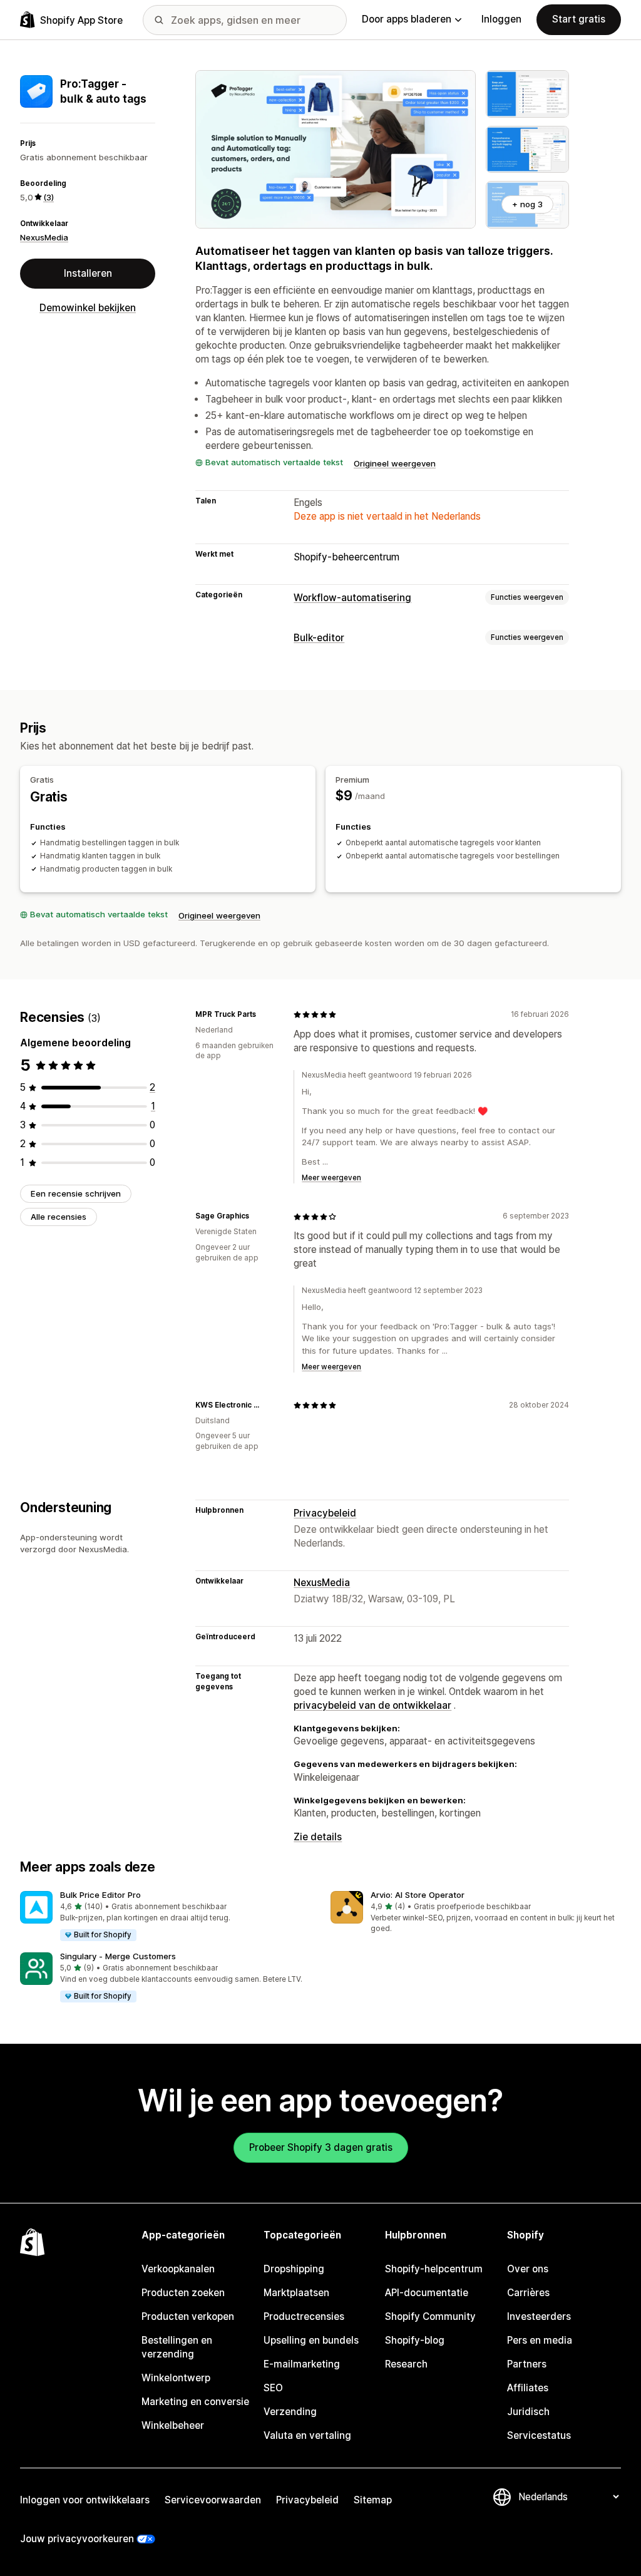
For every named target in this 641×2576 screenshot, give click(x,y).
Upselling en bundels (311, 2340)
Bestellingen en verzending (177, 2347)
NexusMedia (44, 237)
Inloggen (501, 19)
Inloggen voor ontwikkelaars (85, 2500)
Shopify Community (430, 2316)
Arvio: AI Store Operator (418, 1895)
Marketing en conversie (195, 2402)
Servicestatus (539, 2435)
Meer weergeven (331, 1178)
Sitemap (373, 2500)
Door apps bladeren (407, 19)
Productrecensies (304, 2316)
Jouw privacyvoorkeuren (77, 2539)
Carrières (528, 2293)
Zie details (318, 1837)
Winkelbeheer (173, 2425)
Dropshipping (294, 2269)
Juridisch (528, 2412)
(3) (49, 197)
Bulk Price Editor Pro (100, 1895)
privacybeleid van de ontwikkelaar (372, 1705)
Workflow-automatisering (352, 598)
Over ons (528, 2269)
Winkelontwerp (176, 2378)
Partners (527, 2364)
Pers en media (540, 2340)
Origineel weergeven (395, 463)
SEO (273, 2388)
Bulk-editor (319, 638)
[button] (165, 1917)
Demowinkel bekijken (88, 308)
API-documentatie (427, 2293)
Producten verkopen (188, 2316)
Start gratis (579, 19)
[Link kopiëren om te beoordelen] (264, 1014)
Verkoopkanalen (178, 2269)
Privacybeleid (325, 1513)
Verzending (290, 2412)
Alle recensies (59, 1217)
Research (406, 2364)
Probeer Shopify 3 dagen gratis (321, 2147)
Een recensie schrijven (76, 1193)
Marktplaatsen (296, 2293)
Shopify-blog (415, 2340)
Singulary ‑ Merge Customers (118, 1956)
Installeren (88, 273)
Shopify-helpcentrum (434, 2269)
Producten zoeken (183, 2293)
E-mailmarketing (302, 2364)
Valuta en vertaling (307, 2435)
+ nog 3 (527, 204)
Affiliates (528, 2388)
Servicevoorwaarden (213, 2500)
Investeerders (539, 2316)
